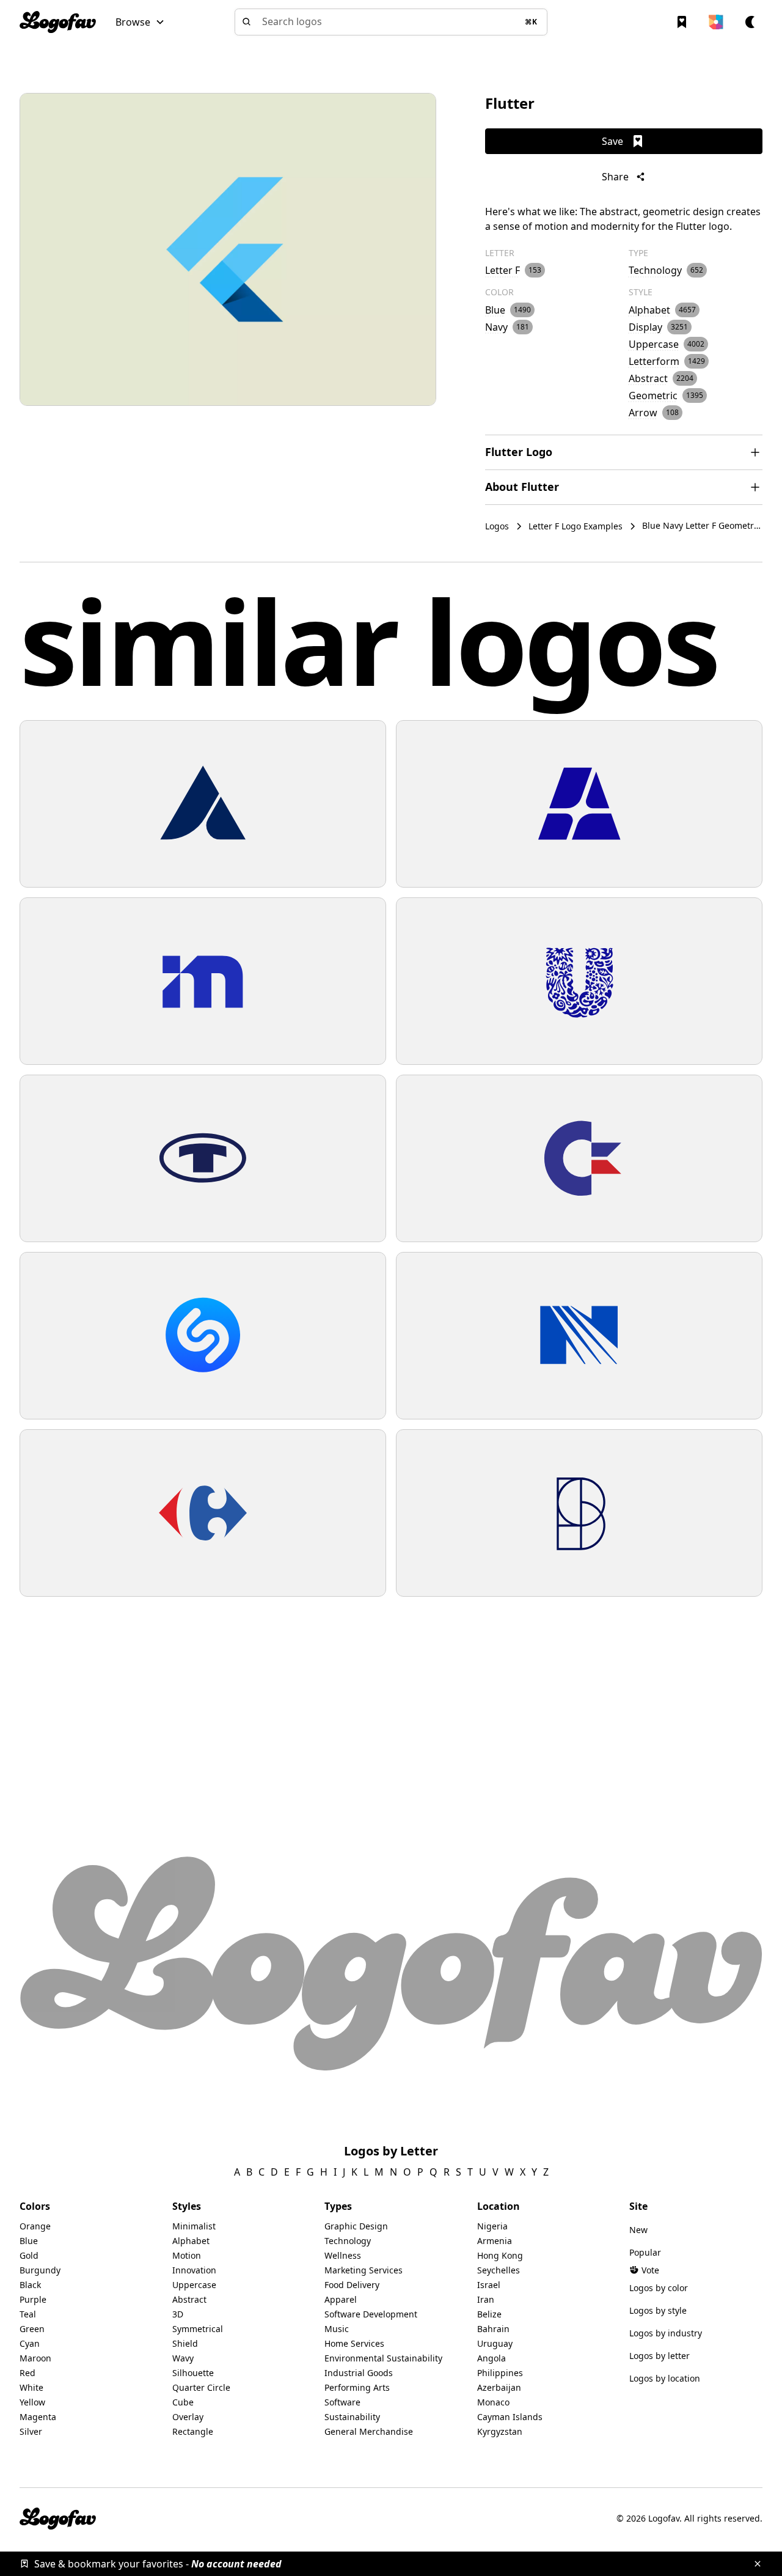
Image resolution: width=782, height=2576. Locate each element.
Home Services (354, 2343)
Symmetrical (198, 2329)
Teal (28, 2314)
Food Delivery (352, 2285)
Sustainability (352, 2417)
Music (337, 2329)
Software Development (371, 2314)
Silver (31, 2431)
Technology (348, 2241)
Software (342, 2402)
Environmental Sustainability (383, 2358)
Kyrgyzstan (500, 2431)
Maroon (35, 2358)
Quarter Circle (201, 2387)
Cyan (30, 2343)
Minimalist (194, 2226)
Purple (33, 2299)
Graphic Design (356, 2226)
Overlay (188, 2417)
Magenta (38, 2417)
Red (27, 2373)
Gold (29, 2255)
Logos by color (659, 2288)
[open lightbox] (228, 249)
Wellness (343, 2255)
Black (30, 2285)
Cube (183, 2402)
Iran (486, 2299)
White (31, 2387)
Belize (489, 2314)
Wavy (183, 2358)
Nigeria (492, 2226)
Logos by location (665, 2378)
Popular (645, 2252)
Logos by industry (666, 2333)
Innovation (194, 2270)
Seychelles (499, 2270)
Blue (29, 2241)
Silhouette (193, 2373)
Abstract (189, 2299)
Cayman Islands (510, 2417)
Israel (489, 2285)
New (638, 2230)
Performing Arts (357, 2387)
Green (32, 2329)
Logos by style (658, 2310)
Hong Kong (500, 2255)
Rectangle (193, 2431)
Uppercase (194, 2285)
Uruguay (495, 2343)
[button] (140, 22)
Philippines (500, 2373)
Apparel (341, 2299)
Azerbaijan (499, 2387)
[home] (58, 22)
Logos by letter (660, 2356)
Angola (491, 2358)
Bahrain (493, 2329)
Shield (185, 2343)
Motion (187, 2255)
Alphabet (191, 2241)
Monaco (493, 2402)
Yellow (32, 2402)
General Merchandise (369, 2431)
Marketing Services (364, 2270)
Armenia (495, 2241)
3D (178, 2314)
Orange (35, 2226)
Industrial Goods (359, 2373)
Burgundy (40, 2270)
